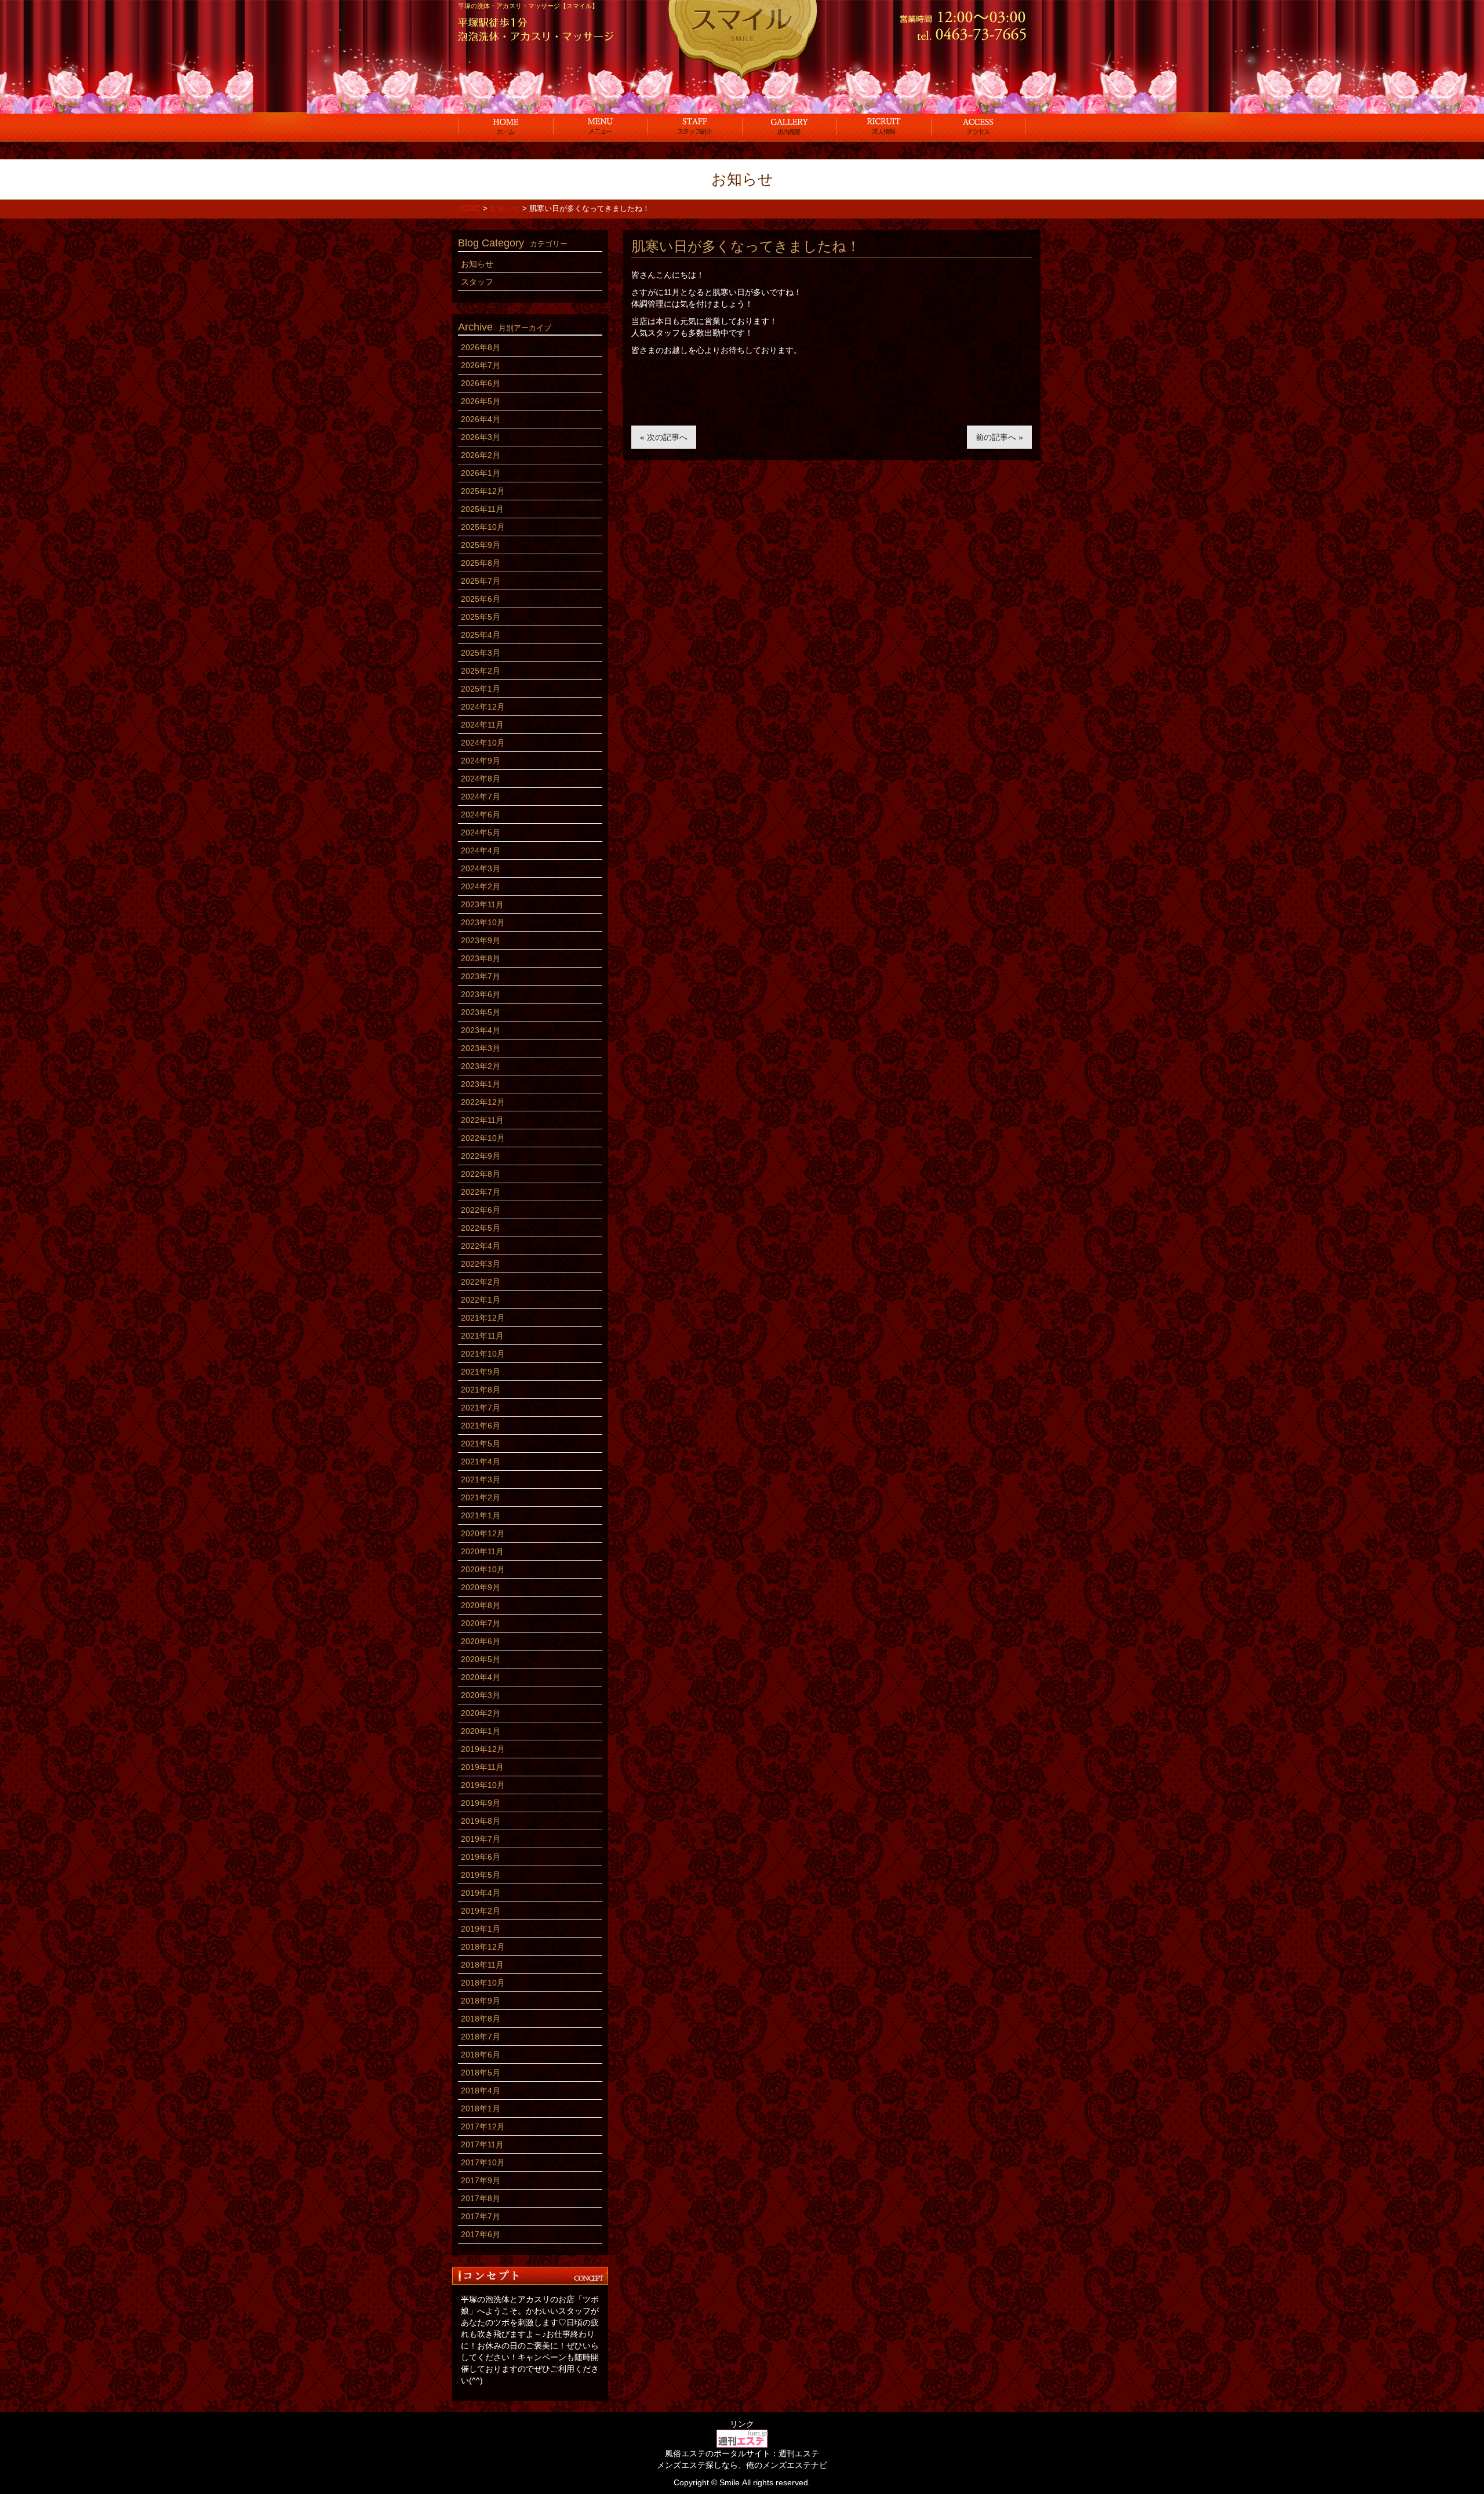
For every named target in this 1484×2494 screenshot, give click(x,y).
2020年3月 (481, 1695)
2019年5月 (481, 1875)
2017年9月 (481, 2180)
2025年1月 (481, 689)
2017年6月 (481, 2234)
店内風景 (789, 126)
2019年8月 (481, 1821)
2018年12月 (483, 1947)
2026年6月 (481, 383)
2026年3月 (481, 437)
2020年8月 (481, 1605)
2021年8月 (481, 1390)
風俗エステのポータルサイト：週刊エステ (742, 2453)
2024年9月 (481, 761)
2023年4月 (481, 1030)
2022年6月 (481, 1210)
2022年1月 (481, 1300)
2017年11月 (482, 2144)
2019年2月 (481, 1911)
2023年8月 (481, 958)
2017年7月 (481, 2216)
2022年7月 (481, 1192)
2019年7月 (481, 1839)
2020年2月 (481, 1713)
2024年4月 (481, 850)
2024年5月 (481, 832)
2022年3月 (481, 1264)
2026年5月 (481, 401)
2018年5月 (481, 2073)
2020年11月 (482, 1551)
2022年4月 (481, 1246)
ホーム (506, 126)
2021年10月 (483, 1354)
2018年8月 (481, 2019)
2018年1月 (481, 2108)
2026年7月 (481, 365)
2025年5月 (481, 617)
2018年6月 (481, 2055)
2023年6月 (481, 994)
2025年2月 (481, 671)
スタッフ (695, 126)
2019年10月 (483, 1785)
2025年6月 (481, 599)
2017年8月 (481, 2198)
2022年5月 (481, 1228)
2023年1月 (481, 1084)
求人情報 (884, 126)
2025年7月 (481, 581)
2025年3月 (481, 653)
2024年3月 (481, 868)
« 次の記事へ (664, 437)
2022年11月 (482, 1120)
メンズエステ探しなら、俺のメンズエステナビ (742, 2465)
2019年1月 (481, 1929)
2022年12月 (483, 1102)
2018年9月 (481, 2001)
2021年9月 (481, 1372)
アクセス (978, 126)
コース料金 (600, 126)
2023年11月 (482, 904)
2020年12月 (483, 1533)
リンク (742, 2424)
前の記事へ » (999, 437)
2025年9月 (481, 545)
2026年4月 (481, 419)
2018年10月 (483, 1983)
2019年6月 (481, 1857)
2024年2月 (481, 886)
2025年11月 (482, 509)
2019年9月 (481, 1803)
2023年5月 (481, 1012)
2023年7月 (481, 976)
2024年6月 (481, 815)
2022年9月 (481, 1156)
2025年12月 (483, 491)
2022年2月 (481, 1282)
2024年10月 (483, 743)
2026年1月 (481, 473)
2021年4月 (481, 1462)
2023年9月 (481, 940)
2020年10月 (483, 1569)
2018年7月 (481, 2037)
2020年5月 (481, 1659)
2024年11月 (482, 725)
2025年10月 (483, 527)
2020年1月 (481, 1731)
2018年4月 (481, 2091)
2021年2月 (481, 1497)
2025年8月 (481, 563)
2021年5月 (481, 1444)
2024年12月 (483, 707)
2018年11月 (482, 1965)
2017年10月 (483, 2162)
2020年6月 (481, 1641)
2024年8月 (481, 779)
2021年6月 (481, 1426)
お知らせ (477, 264)
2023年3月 (481, 1048)
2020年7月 (481, 1623)
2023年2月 (481, 1066)
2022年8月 (481, 1174)
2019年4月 (481, 1893)
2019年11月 (482, 1767)
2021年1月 (481, 1515)
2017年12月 (483, 2126)
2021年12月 (483, 1318)
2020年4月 (481, 1677)
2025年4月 (481, 635)
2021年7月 (481, 1408)
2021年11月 (482, 1336)
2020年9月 (481, 1587)
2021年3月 (481, 1479)
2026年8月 (481, 347)
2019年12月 (483, 1749)
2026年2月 (481, 455)
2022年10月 (483, 1138)
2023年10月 (483, 922)
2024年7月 (481, 797)
